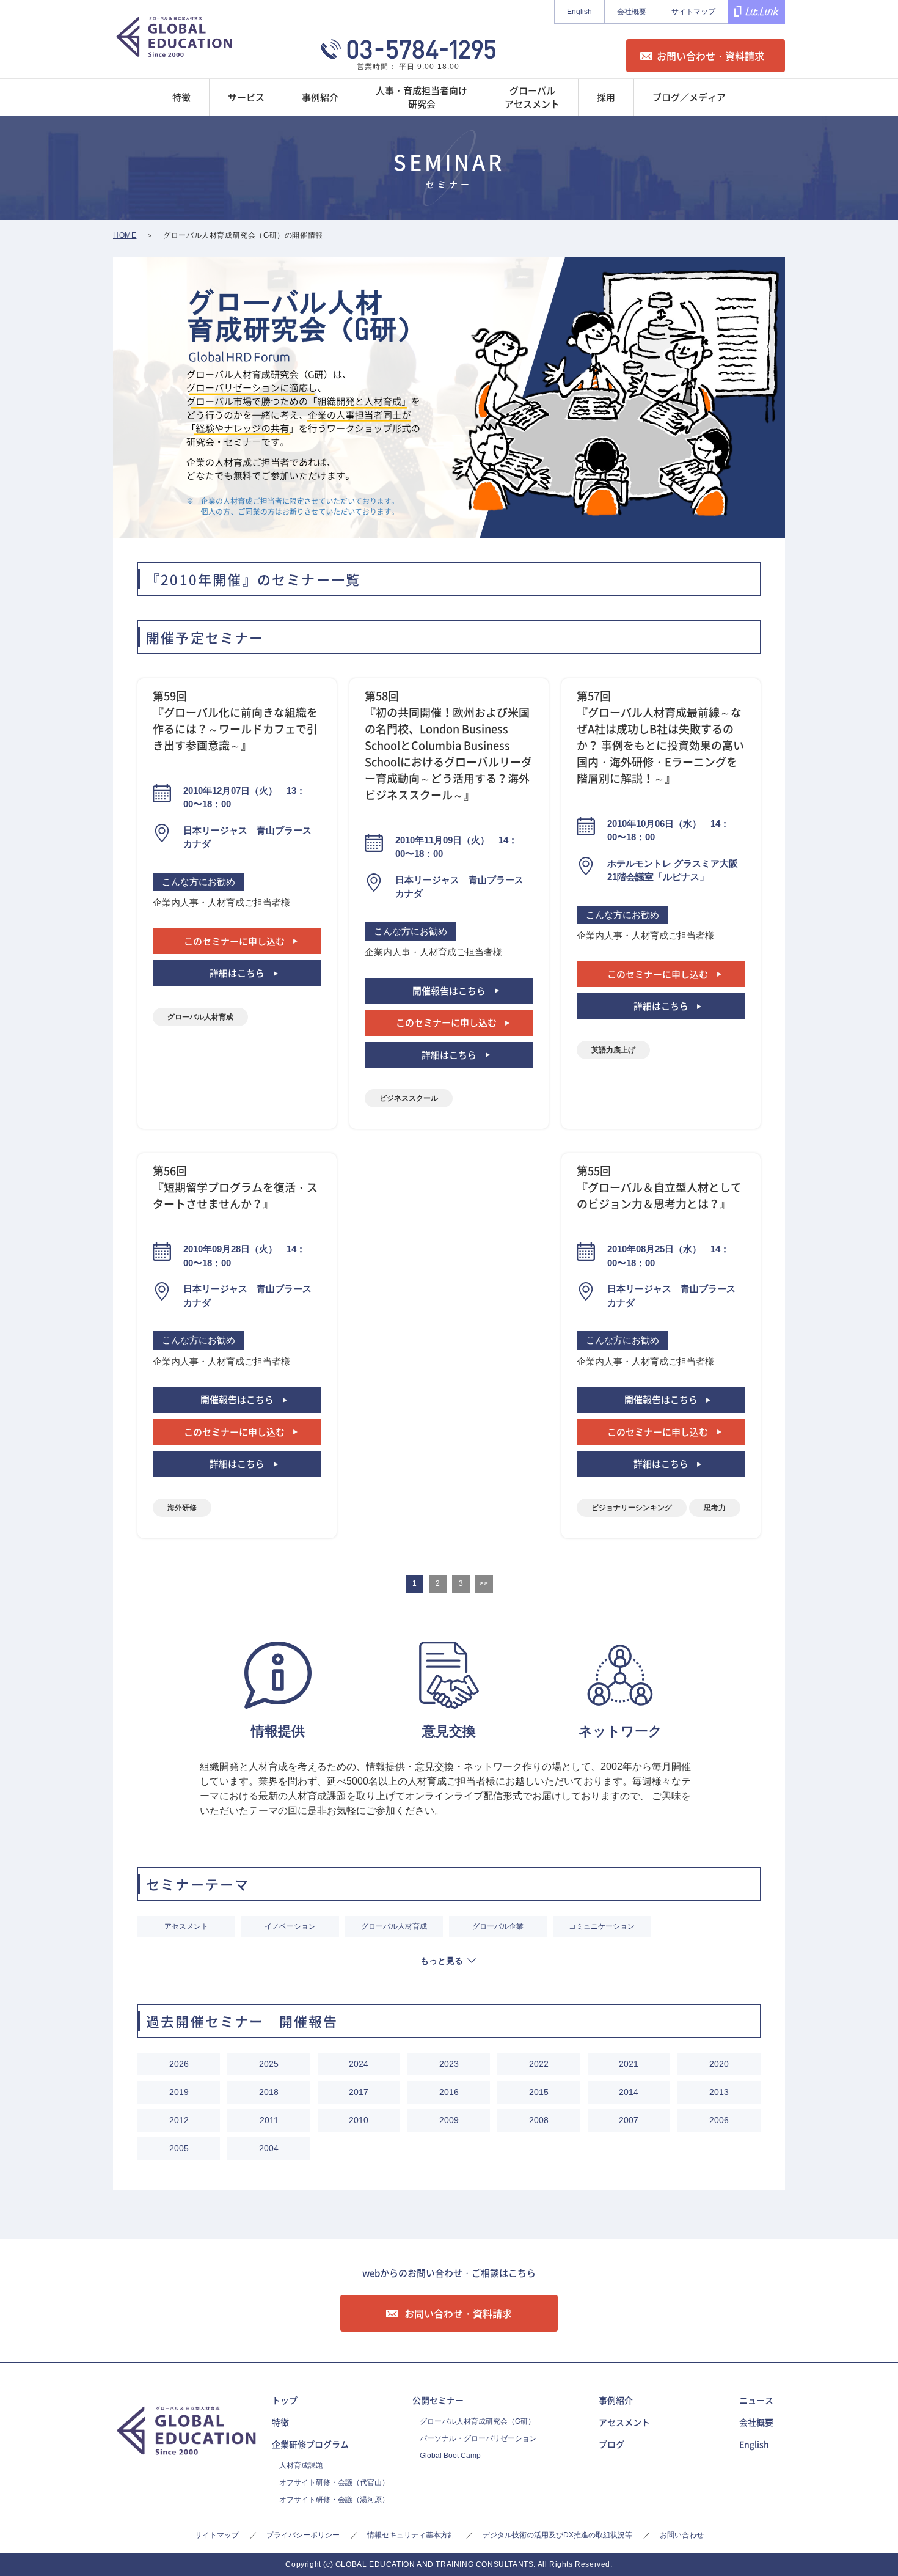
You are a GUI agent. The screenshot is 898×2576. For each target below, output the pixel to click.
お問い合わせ (682, 2535)
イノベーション (290, 1926)
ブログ (611, 2444)
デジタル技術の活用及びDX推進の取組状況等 (557, 2535)
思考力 (715, 1508)
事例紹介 (616, 2400)
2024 (359, 2064)
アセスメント (186, 1926)
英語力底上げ (613, 1050)
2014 (629, 2092)
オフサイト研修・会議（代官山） (334, 2482)
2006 (719, 2120)
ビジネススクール (409, 1098)
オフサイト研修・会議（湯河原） (334, 2500)
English (579, 12)
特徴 (280, 2422)
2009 (449, 2120)
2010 (359, 2120)
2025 (269, 2064)
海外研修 (182, 1508)
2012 (179, 2120)
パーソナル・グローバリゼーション (478, 2438)
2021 (629, 2064)
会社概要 (632, 12)
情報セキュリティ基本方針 (411, 2535)
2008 (539, 2120)
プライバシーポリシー (303, 2535)
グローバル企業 (498, 1926)
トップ (285, 2400)
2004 (269, 2148)
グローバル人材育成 (200, 1017)
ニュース (756, 2400)
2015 (539, 2092)
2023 (449, 2064)
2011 (269, 2120)
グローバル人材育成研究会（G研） (477, 2421)
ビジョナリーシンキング (632, 1508)
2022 (539, 2064)
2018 (269, 2092)
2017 (359, 2092)
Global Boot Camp (450, 2456)
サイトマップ (693, 12)
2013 (719, 2092)
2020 (719, 2064)
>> (484, 1583)
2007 (629, 2120)
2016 (449, 2092)
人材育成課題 (301, 2465)
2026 (179, 2064)
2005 (179, 2148)
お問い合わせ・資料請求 (710, 56)
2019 (179, 2092)
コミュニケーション (602, 1926)
